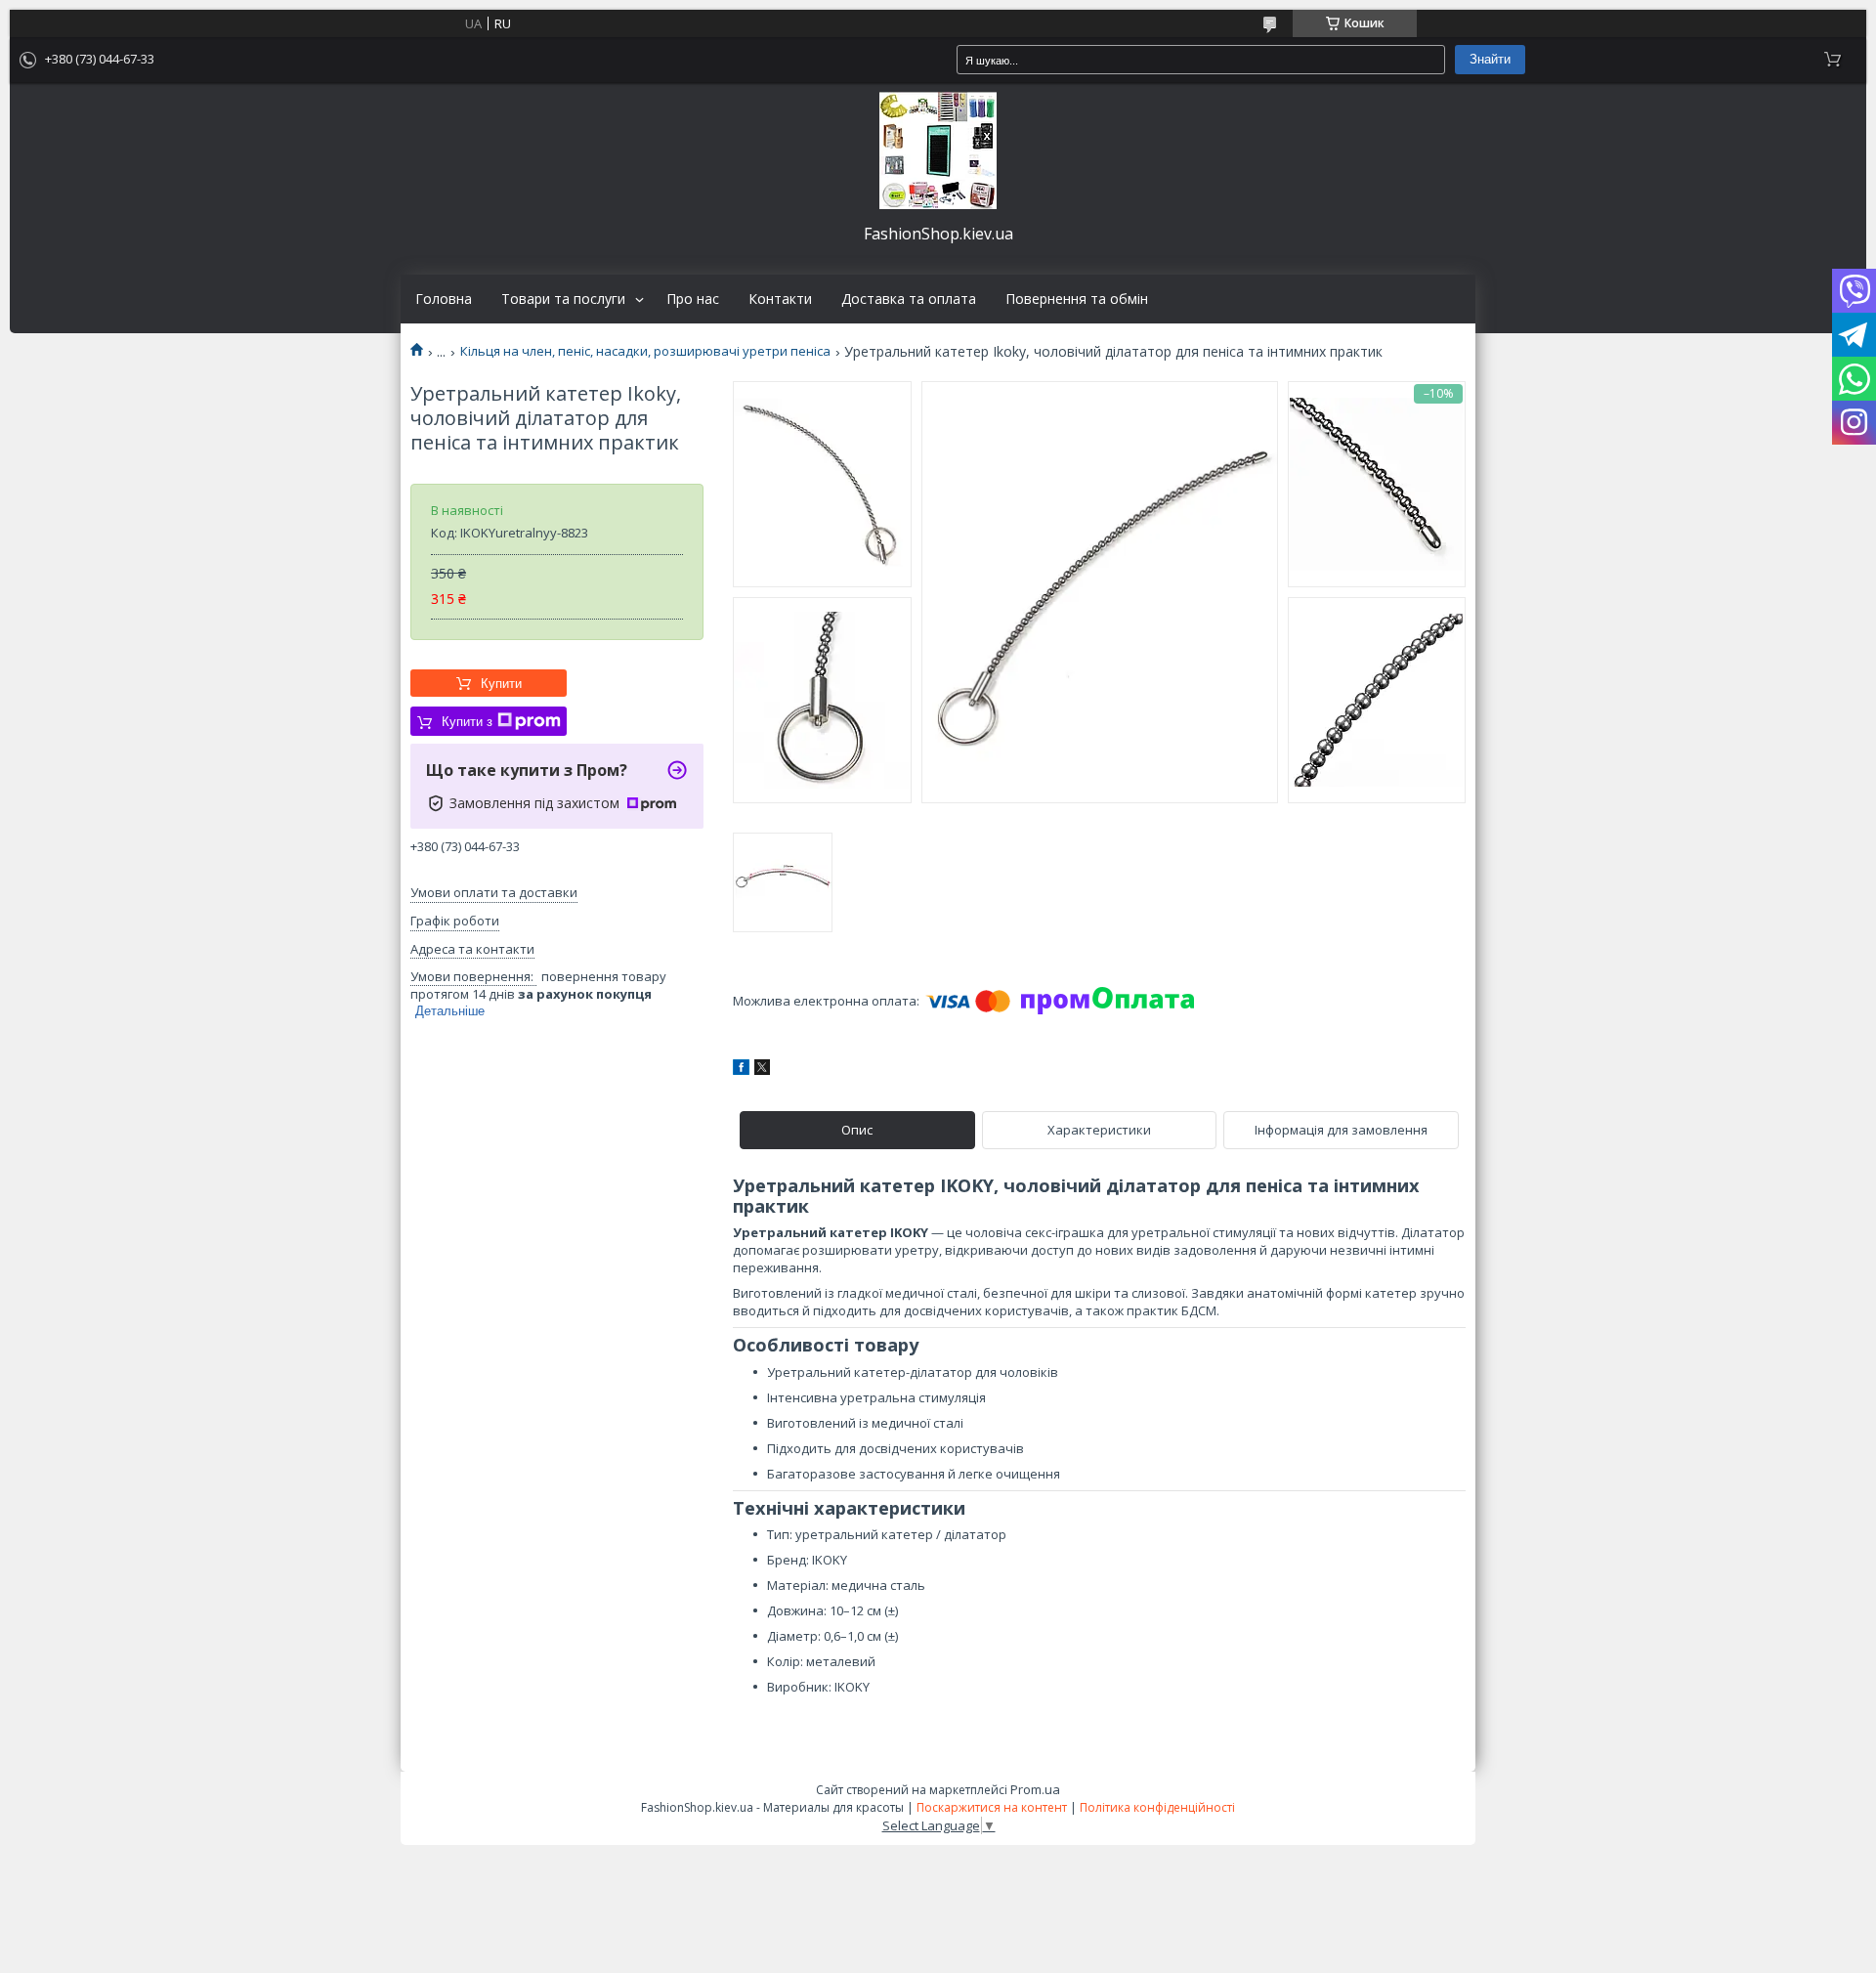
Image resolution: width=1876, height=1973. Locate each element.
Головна (444, 299)
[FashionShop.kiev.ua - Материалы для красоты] (938, 150)
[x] (762, 1070)
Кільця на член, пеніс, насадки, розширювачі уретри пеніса (645, 351)
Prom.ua (1035, 1789)
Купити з (467, 722)
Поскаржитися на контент (992, 1807)
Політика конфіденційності (1157, 1807)
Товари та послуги (563, 299)
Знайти (1490, 59)
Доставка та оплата (909, 299)
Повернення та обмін (1077, 299)
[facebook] (741, 1070)
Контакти (780, 299)
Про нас (693, 299)
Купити (501, 684)
